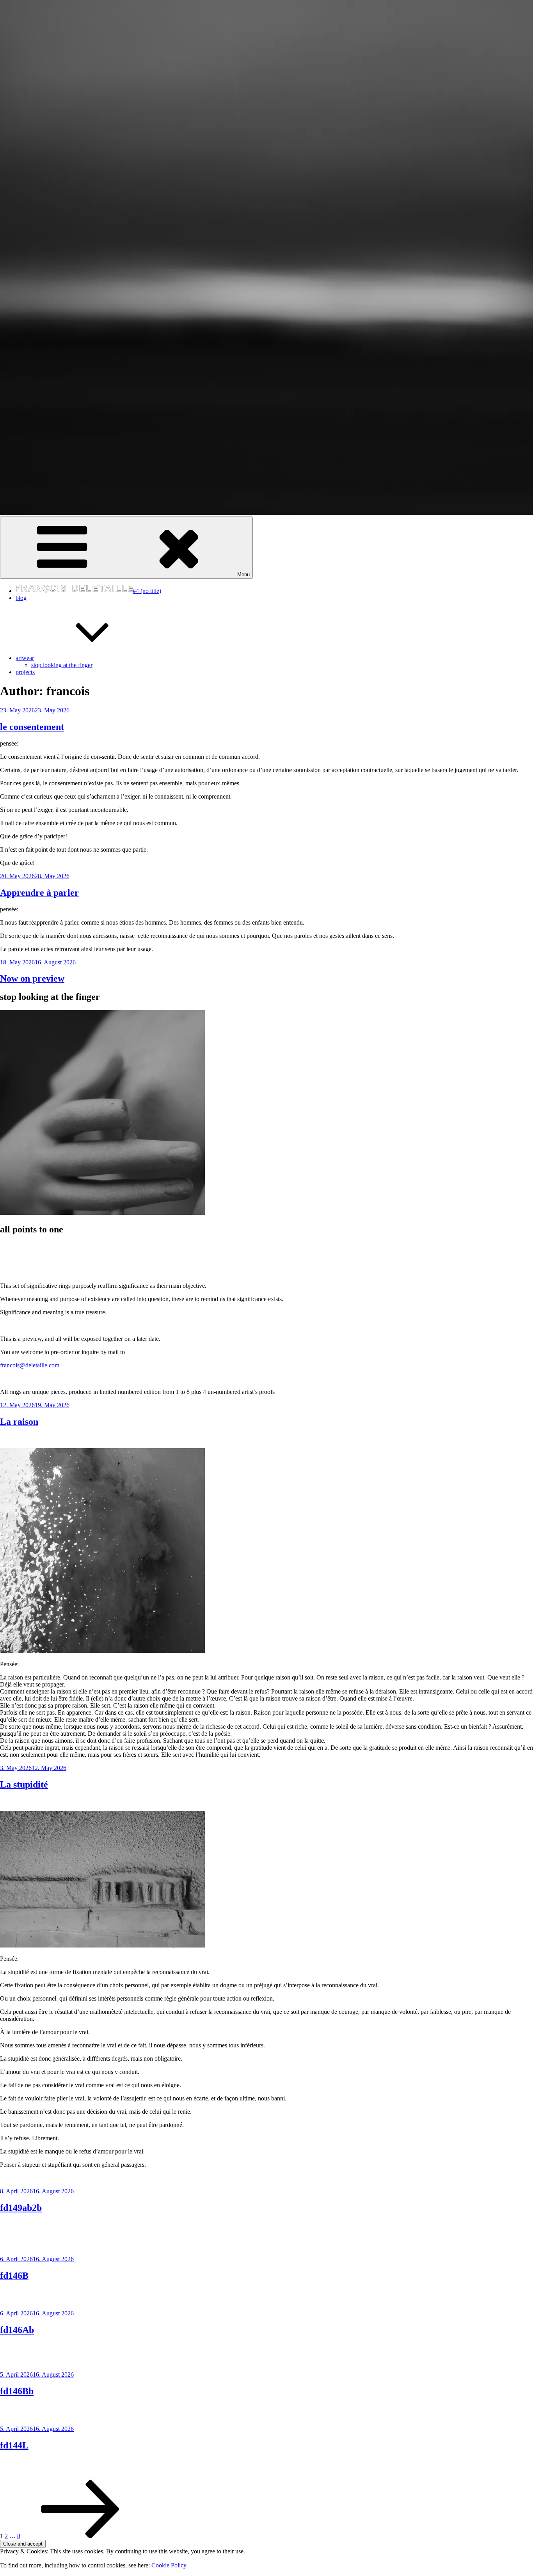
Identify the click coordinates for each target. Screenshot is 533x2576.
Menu (243, 574)
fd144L (14, 2445)
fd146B (14, 2276)
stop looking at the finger (62, 665)
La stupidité (24, 1784)
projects (25, 672)
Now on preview (32, 978)
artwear (25, 658)
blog (21, 598)
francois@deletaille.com (30, 1365)
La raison (19, 1422)
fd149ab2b (21, 2208)
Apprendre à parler (39, 893)
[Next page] (80, 2536)
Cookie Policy (169, 2565)
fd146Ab (17, 2330)
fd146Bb (17, 2391)
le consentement (32, 727)
